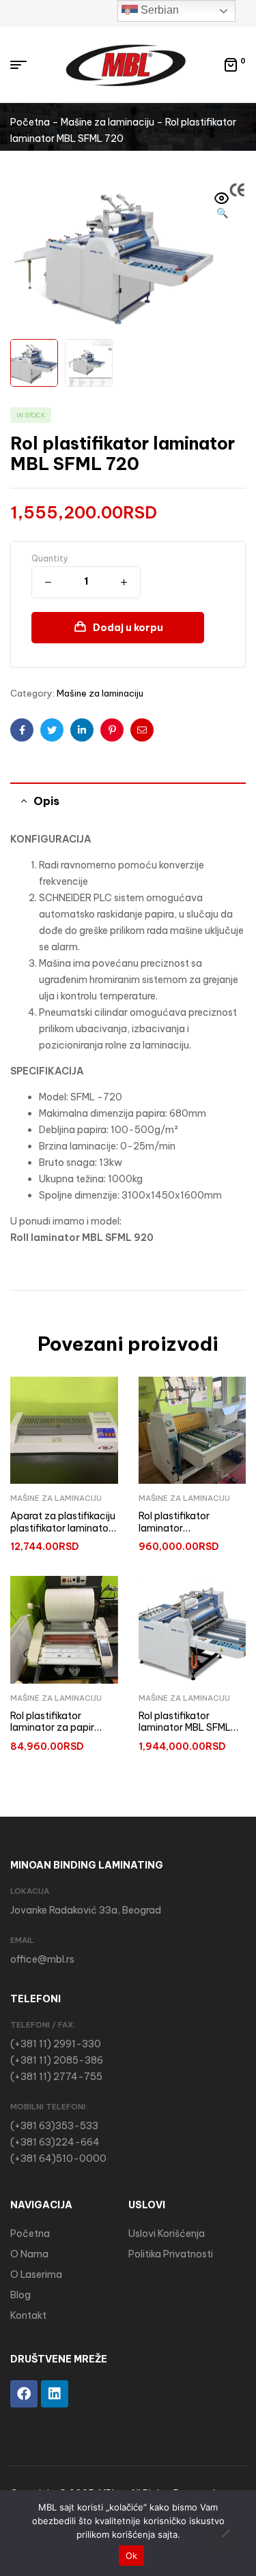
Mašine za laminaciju (108, 122)
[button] (222, 207)
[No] (225, 2538)
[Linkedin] (55, 2394)
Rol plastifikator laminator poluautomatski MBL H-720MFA (185, 1534)
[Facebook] (24, 2394)
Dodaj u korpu (128, 628)
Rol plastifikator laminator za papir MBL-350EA (52, 1728)
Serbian (158, 10)
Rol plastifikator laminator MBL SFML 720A (185, 1728)
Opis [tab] (46, 801)
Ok (132, 2556)
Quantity (50, 558)
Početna (30, 122)
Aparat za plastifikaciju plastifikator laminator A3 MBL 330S (63, 1528)
